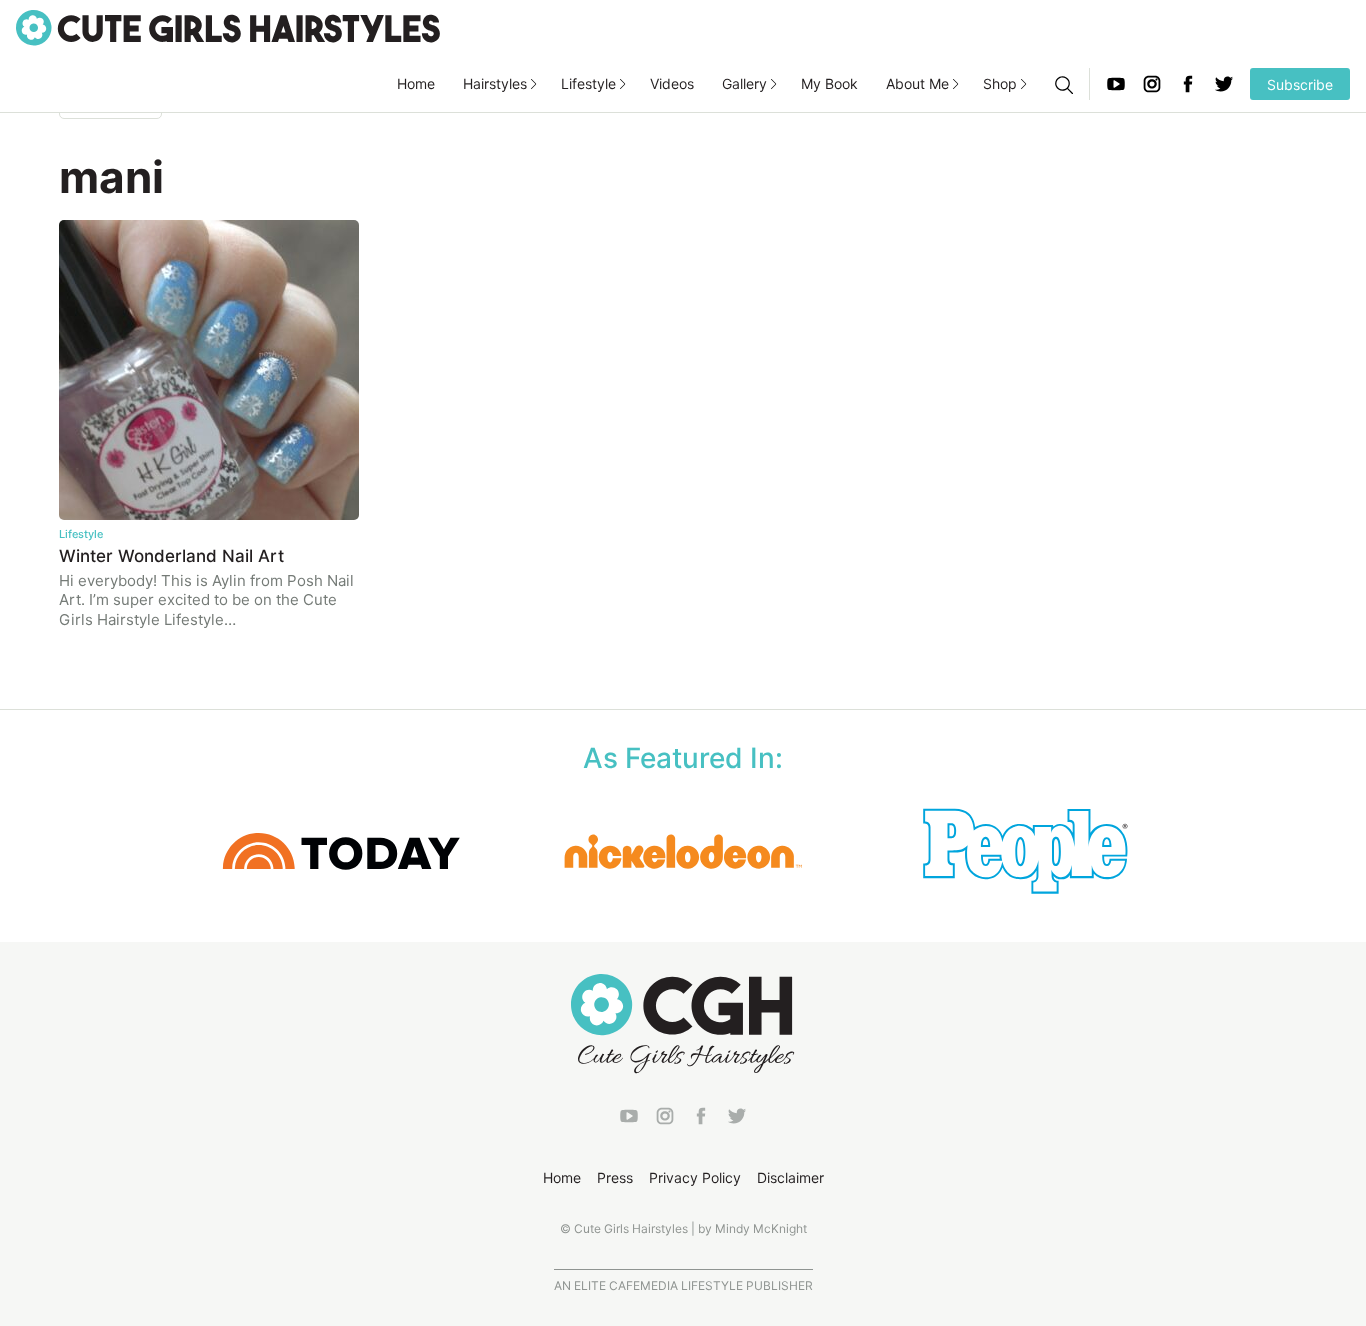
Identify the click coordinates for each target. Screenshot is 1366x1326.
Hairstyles (495, 83)
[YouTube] (1116, 84)
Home (416, 83)
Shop (1000, 83)
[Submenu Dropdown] (534, 84)
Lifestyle (588, 83)
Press (615, 1177)
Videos (672, 83)
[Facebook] (1188, 84)
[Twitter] (1224, 84)
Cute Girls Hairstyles (228, 28)
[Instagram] (1152, 84)
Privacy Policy (695, 1177)
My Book (829, 83)
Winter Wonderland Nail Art (171, 556)
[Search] (1063, 84)
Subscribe (1300, 84)
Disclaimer (790, 1177)
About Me (917, 83)
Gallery (744, 83)
